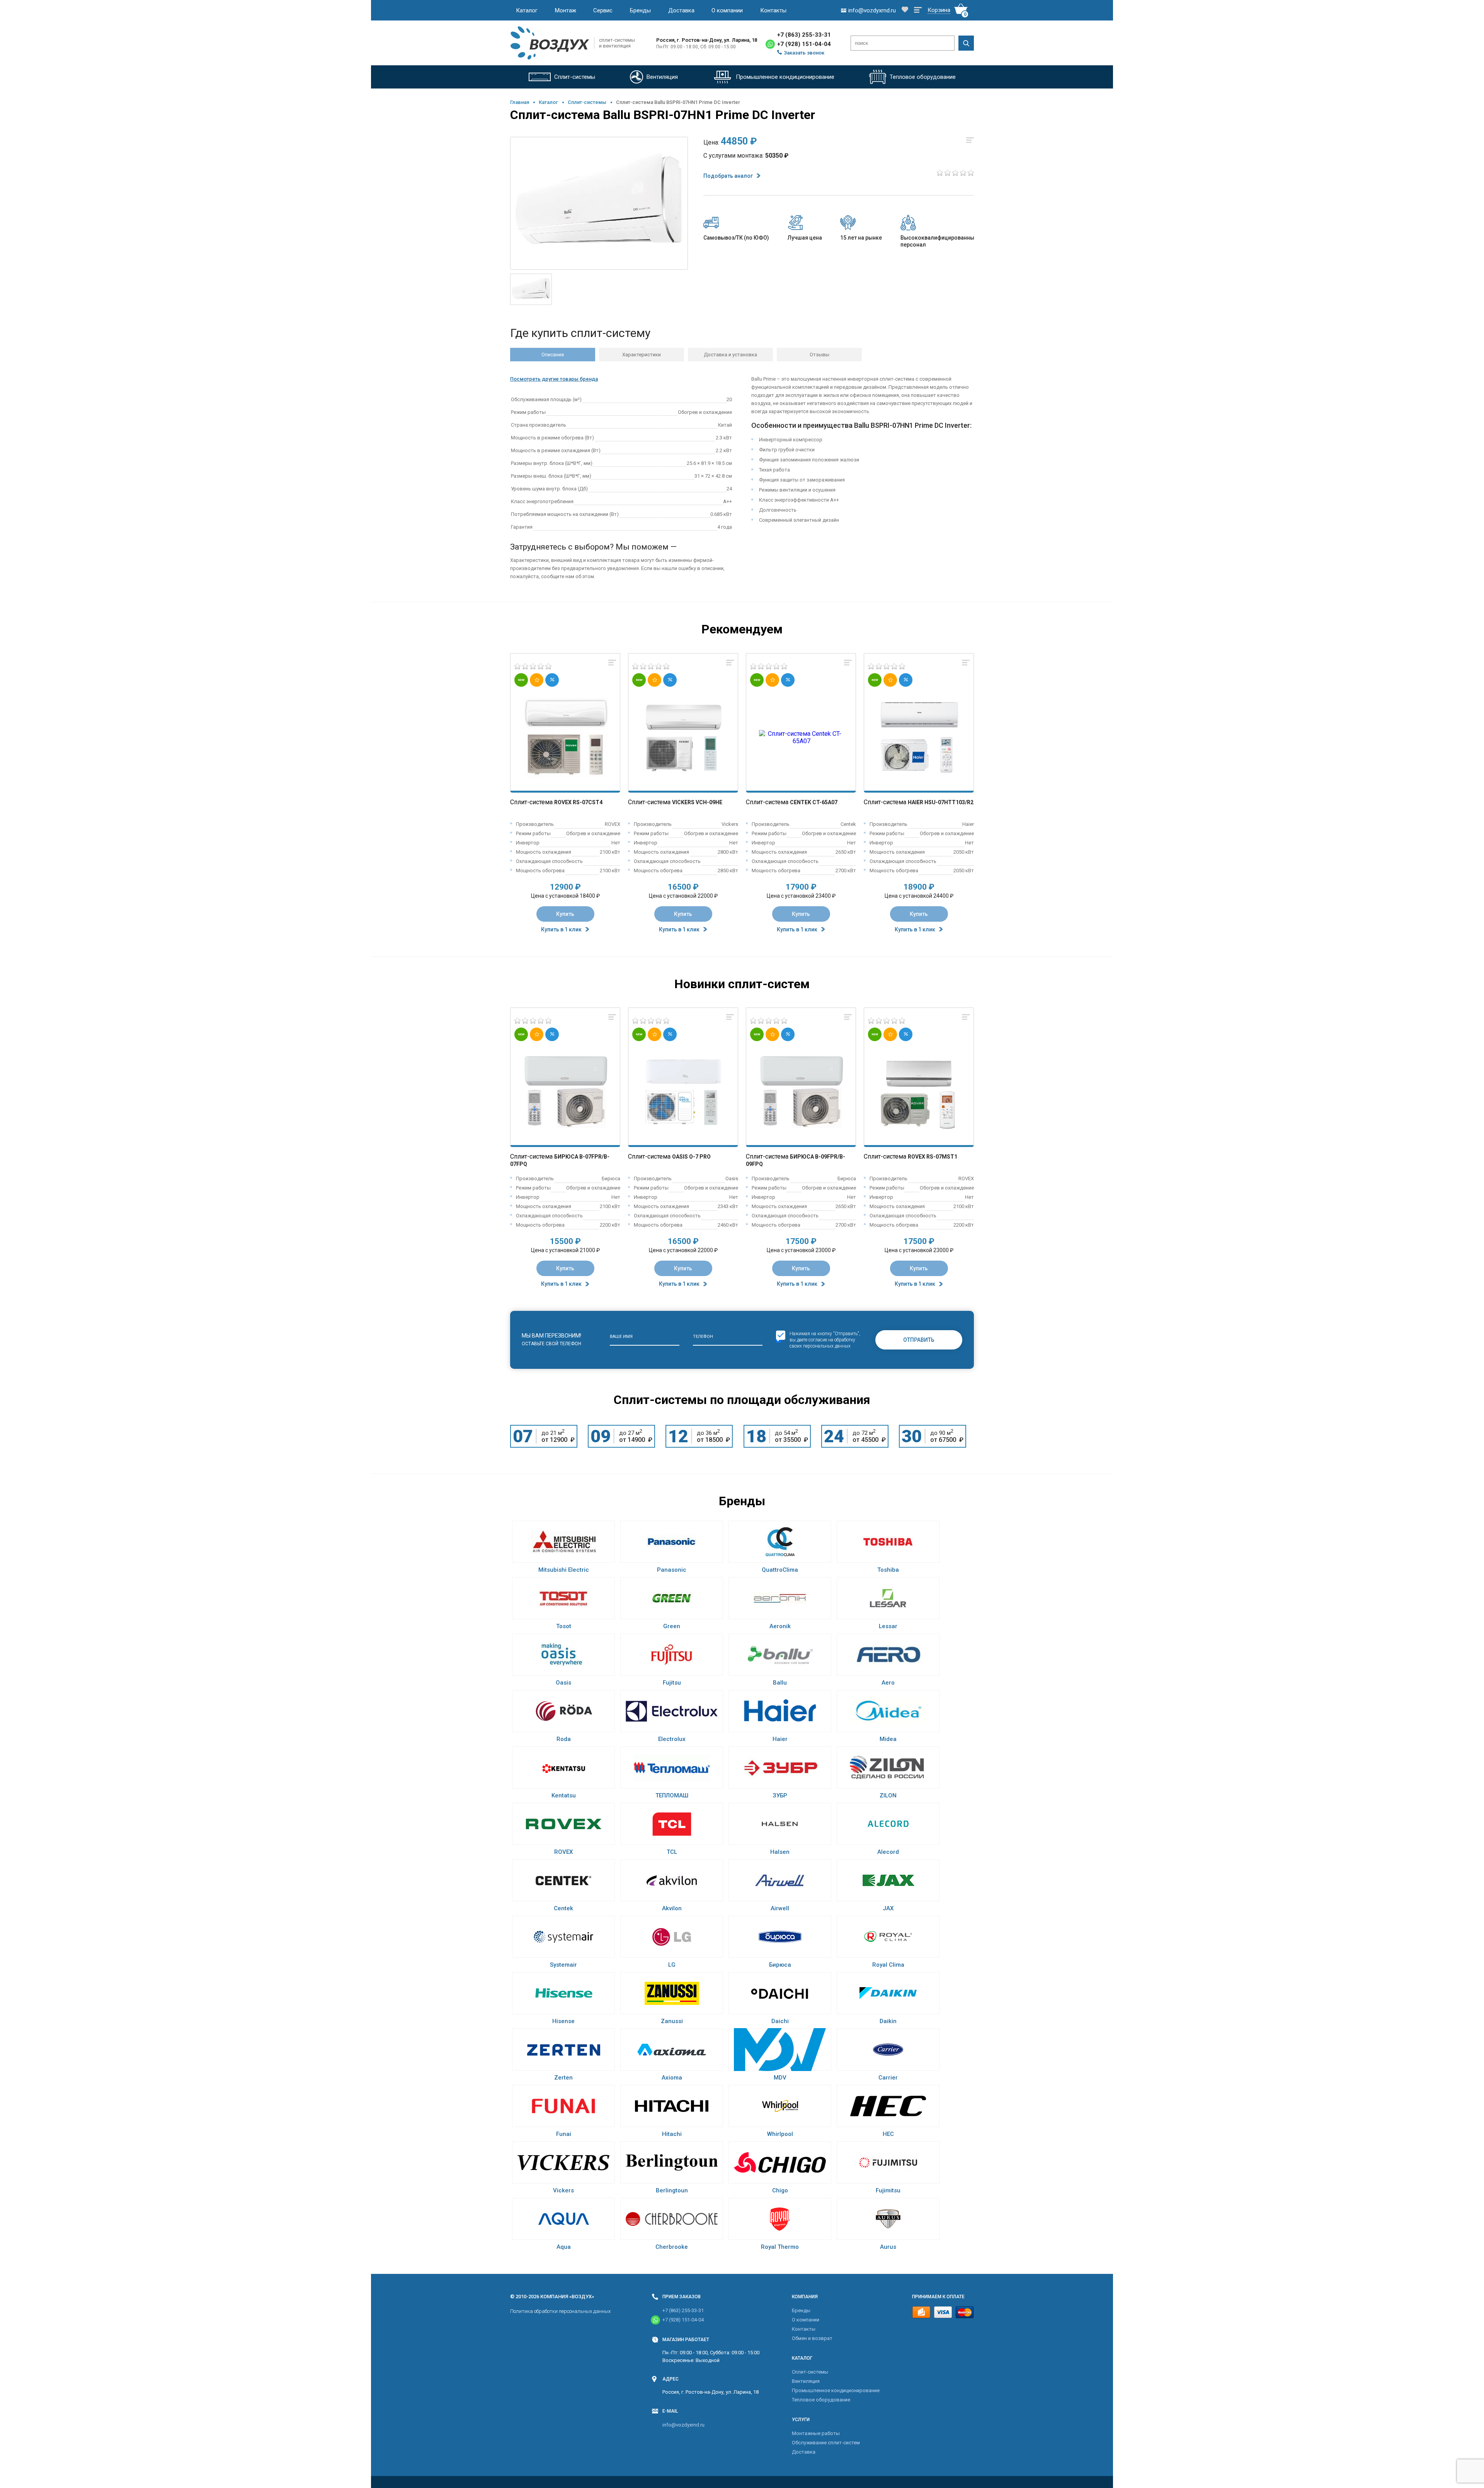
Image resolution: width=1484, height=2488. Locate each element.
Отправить (919, 1340)
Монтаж (566, 10)
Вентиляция (806, 2381)
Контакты (773, 10)
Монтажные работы (816, 2433)
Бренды (640, 10)
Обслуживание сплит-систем (826, 2443)
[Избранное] (905, 10)
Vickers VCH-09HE (697, 802)
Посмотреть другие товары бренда (554, 379)
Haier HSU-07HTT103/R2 (941, 802)
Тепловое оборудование (821, 2400)
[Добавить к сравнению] (612, 663)
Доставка (681, 10)
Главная (520, 102)
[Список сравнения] (918, 10)
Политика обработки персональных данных (560, 2311)
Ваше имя (621, 1337)
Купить (565, 914)
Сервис (603, 10)
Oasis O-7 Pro (691, 1157)
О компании (727, 10)
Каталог (527, 10)
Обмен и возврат (812, 2338)
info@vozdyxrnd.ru (683, 2425)
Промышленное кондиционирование (836, 2390)
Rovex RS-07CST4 (578, 802)
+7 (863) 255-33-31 (804, 35)
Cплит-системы (587, 102)
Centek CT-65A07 (814, 802)
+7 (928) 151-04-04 (804, 44)
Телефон (703, 1337)
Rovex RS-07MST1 (933, 1157)
